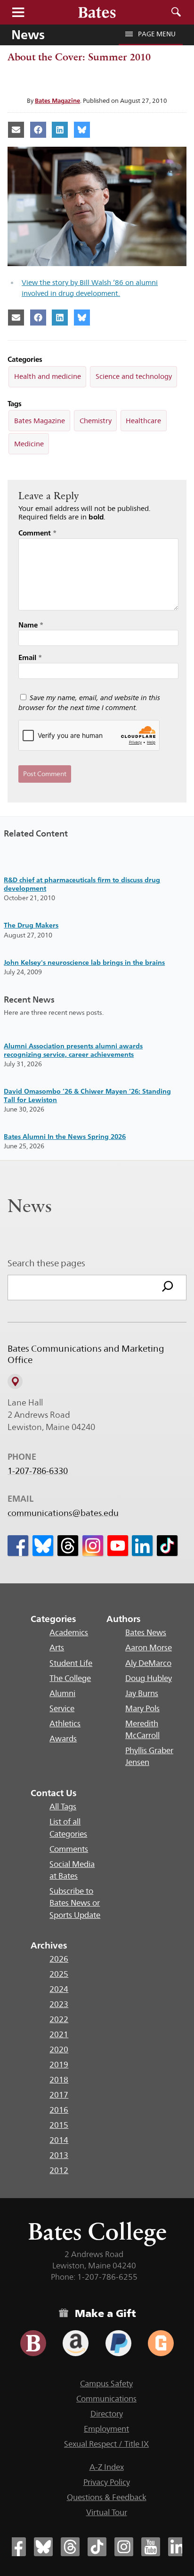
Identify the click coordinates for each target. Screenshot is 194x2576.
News (28, 34)
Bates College (97, 2231)
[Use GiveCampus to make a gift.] (161, 2343)
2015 (59, 2125)
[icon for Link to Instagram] (93, 1546)
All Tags (63, 1807)
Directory (107, 2414)
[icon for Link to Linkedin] (142, 1546)
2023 (59, 2004)
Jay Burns (142, 1693)
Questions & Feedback (107, 2497)
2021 (59, 2034)
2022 (59, 2019)
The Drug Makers (31, 925)
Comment (37, 533)
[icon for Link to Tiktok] (167, 1546)
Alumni (62, 1693)
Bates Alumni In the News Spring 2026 (65, 1136)
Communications (106, 2399)
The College (70, 1678)
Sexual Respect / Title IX (106, 2444)
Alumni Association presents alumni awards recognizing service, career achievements (73, 1050)
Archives (49, 1945)
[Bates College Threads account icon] (70, 2547)
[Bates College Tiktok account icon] (97, 2547)
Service (62, 1708)
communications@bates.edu (63, 1513)
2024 (59, 1989)
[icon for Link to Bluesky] (43, 1546)
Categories (53, 1619)
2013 (59, 2155)
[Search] (168, 1288)
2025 (59, 1974)
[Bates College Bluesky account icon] (43, 2547)
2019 (59, 2065)
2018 (59, 2080)
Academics (69, 1632)
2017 (59, 2095)
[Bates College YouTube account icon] (151, 2547)
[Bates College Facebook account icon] (16, 2547)
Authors (124, 1619)
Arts (57, 1648)
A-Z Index (107, 2467)
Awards (63, 1739)
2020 (59, 2049)
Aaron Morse (149, 1648)
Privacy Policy (107, 2482)
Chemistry (96, 421)
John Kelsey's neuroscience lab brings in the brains (84, 962)
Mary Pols (142, 1708)
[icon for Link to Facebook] (18, 1546)
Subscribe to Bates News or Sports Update (75, 1903)
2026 (59, 1959)
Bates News (146, 1632)
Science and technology (134, 376)
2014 (59, 2140)
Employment (106, 2429)
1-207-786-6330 (38, 1471)
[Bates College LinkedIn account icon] (178, 2547)
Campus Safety (106, 2384)
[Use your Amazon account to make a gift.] (76, 2343)
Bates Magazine (57, 100)
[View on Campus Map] (15, 1381)
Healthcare (143, 421)
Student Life (71, 1663)
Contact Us (54, 1793)
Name (31, 625)
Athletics (65, 1723)
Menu (18, 12)
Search (176, 12)
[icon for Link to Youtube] (118, 1546)
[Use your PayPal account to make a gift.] (118, 2343)
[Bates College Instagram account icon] (124, 2547)
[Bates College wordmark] (97, 12)
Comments (69, 1849)
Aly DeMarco (148, 1663)
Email (30, 657)
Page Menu (157, 34)
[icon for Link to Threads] (68, 1546)
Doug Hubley (149, 1678)
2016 (59, 2110)
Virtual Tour (107, 2512)
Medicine (29, 444)
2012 (59, 2170)
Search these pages (46, 1263)
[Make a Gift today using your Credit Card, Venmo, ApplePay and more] (33, 2343)
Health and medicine (48, 376)
